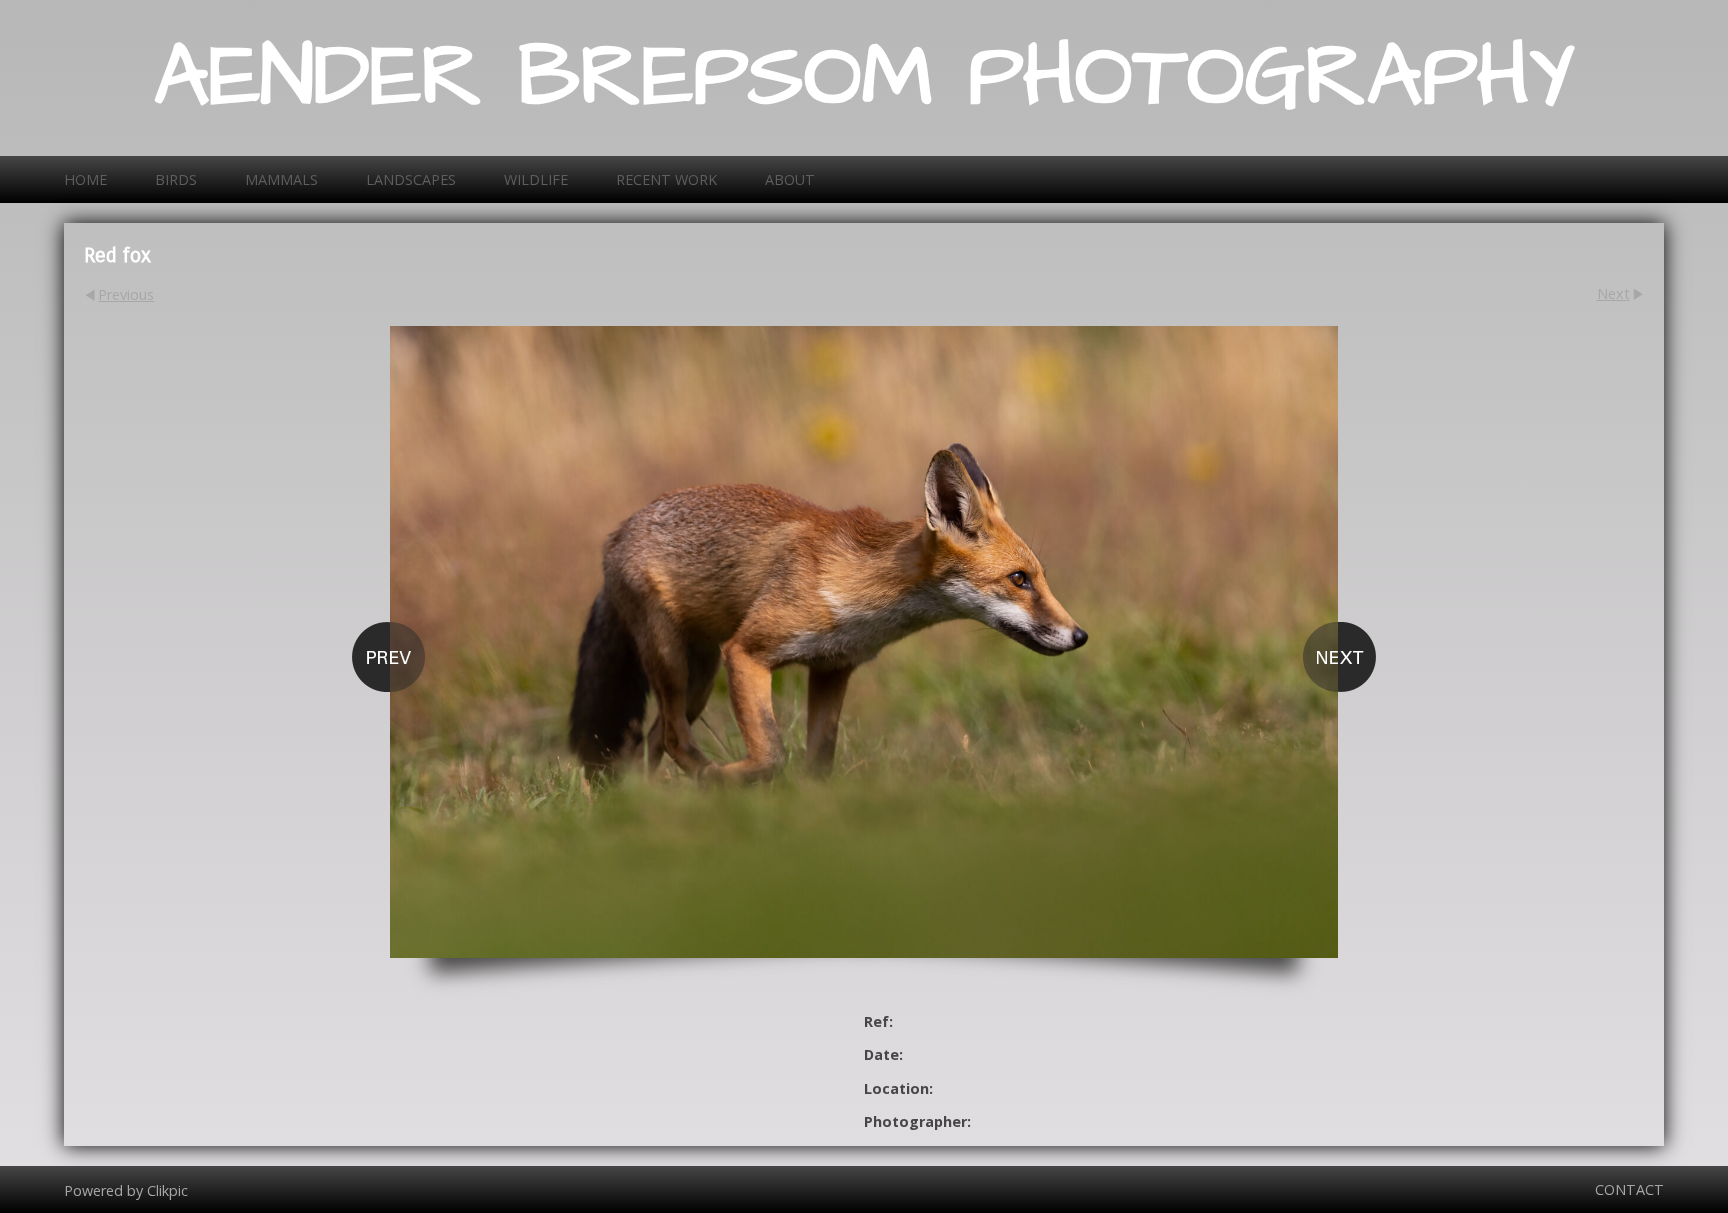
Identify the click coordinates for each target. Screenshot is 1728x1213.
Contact (1629, 1189)
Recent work (666, 179)
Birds (176, 179)
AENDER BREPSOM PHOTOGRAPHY (864, 78)
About (790, 179)
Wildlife (536, 179)
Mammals (281, 179)
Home (85, 179)
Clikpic (167, 1189)
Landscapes (411, 179)
